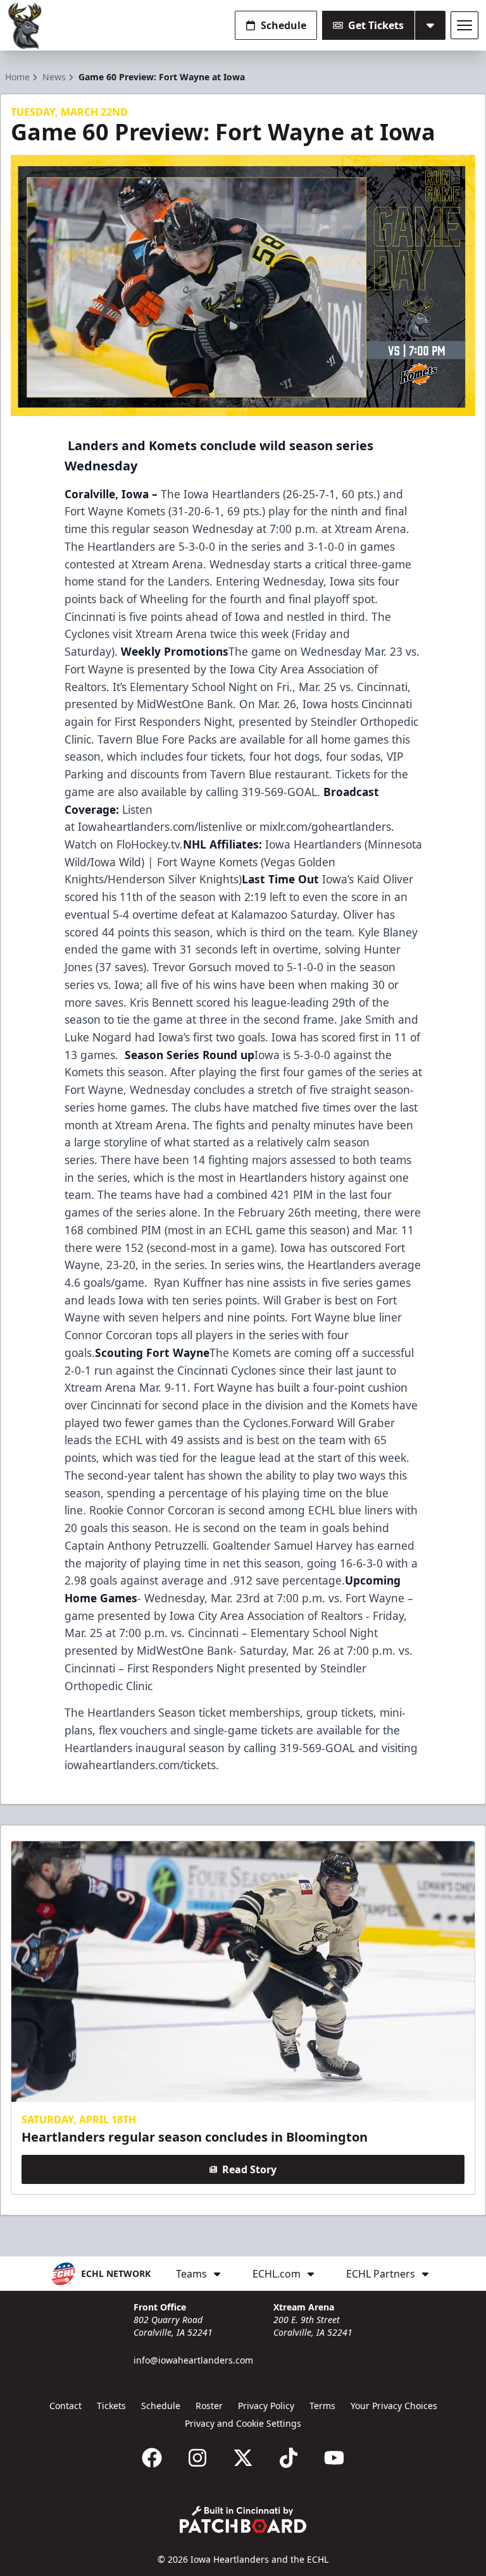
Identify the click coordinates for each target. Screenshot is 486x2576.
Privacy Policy (266, 2406)
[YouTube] (334, 2458)
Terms (322, 2406)
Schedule (283, 25)
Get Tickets (376, 25)
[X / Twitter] (243, 2458)
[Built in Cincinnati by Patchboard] (243, 2519)
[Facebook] (152, 2458)
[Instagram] (197, 2458)
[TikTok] (289, 2458)
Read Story (249, 2169)
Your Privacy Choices (394, 2406)
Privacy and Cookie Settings (243, 2423)
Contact (65, 2406)
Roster (209, 2406)
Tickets (111, 2406)
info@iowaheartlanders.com (193, 2360)
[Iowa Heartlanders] (25, 26)
